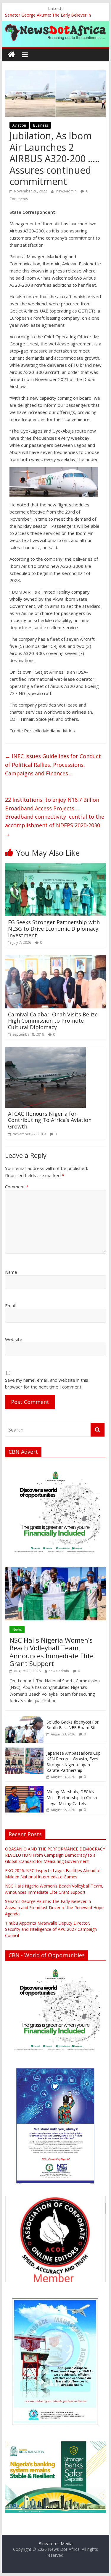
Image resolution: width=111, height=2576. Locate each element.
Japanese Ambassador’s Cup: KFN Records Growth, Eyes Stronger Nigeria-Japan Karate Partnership (74, 1762)
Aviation (19, 125)
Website (14, 1339)
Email (10, 1305)
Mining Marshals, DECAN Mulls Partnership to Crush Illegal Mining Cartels (72, 1797)
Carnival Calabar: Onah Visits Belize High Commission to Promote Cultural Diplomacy (53, 1021)
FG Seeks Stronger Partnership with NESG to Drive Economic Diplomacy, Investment (54, 928)
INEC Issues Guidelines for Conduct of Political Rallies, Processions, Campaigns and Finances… (53, 765)
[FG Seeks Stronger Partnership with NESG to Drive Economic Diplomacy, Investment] (56, 867)
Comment (17, 1187)
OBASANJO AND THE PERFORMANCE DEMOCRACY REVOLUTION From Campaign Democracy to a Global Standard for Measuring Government (55, 1855)
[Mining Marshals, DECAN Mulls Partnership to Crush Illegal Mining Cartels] (24, 1789)
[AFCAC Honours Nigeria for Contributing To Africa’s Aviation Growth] (45, 1051)
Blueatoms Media (55, 2544)
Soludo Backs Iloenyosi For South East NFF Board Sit (73, 1725)
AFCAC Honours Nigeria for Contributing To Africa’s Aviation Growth (50, 1120)
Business (41, 125)
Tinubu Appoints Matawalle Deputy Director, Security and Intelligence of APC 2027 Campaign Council (51, 1929)
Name (11, 1272)
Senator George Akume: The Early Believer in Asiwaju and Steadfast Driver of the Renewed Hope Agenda (54, 1908)
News (17, 1629)
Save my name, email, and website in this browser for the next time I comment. (47, 1383)
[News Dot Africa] (12, 55)
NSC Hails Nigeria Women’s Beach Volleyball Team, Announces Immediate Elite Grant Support (52, 1652)
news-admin (67, 191)
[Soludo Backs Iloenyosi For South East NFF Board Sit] (24, 1719)
